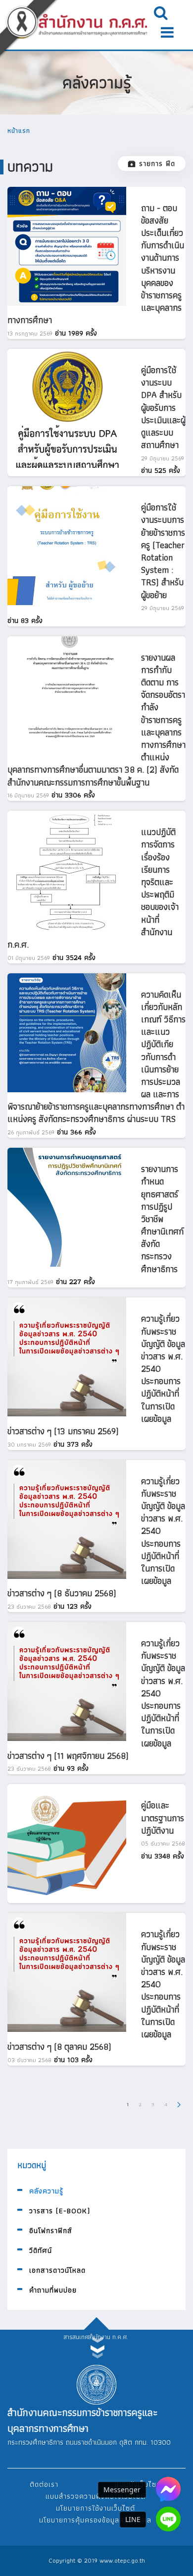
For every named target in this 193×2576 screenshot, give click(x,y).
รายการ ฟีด (157, 164)
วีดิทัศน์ (41, 2250)
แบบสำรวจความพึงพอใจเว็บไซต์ (96, 2496)
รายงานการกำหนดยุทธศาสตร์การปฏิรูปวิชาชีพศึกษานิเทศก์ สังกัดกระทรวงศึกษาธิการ (162, 1219)
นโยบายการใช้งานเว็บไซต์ (96, 2508)
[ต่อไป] (179, 2104)
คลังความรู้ (46, 2191)
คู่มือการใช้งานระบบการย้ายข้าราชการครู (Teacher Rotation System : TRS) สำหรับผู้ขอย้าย (163, 551)
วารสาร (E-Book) (60, 2211)
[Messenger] (168, 2489)
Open (161, 12)
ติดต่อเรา (44, 2484)
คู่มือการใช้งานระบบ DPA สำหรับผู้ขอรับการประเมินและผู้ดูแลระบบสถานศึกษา (163, 407)
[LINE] (168, 2519)
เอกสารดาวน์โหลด (57, 2270)
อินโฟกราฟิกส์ (51, 2231)
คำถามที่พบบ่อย (53, 2290)
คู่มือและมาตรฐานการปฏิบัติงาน (163, 1818)
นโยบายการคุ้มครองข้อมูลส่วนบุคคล (95, 2520)
